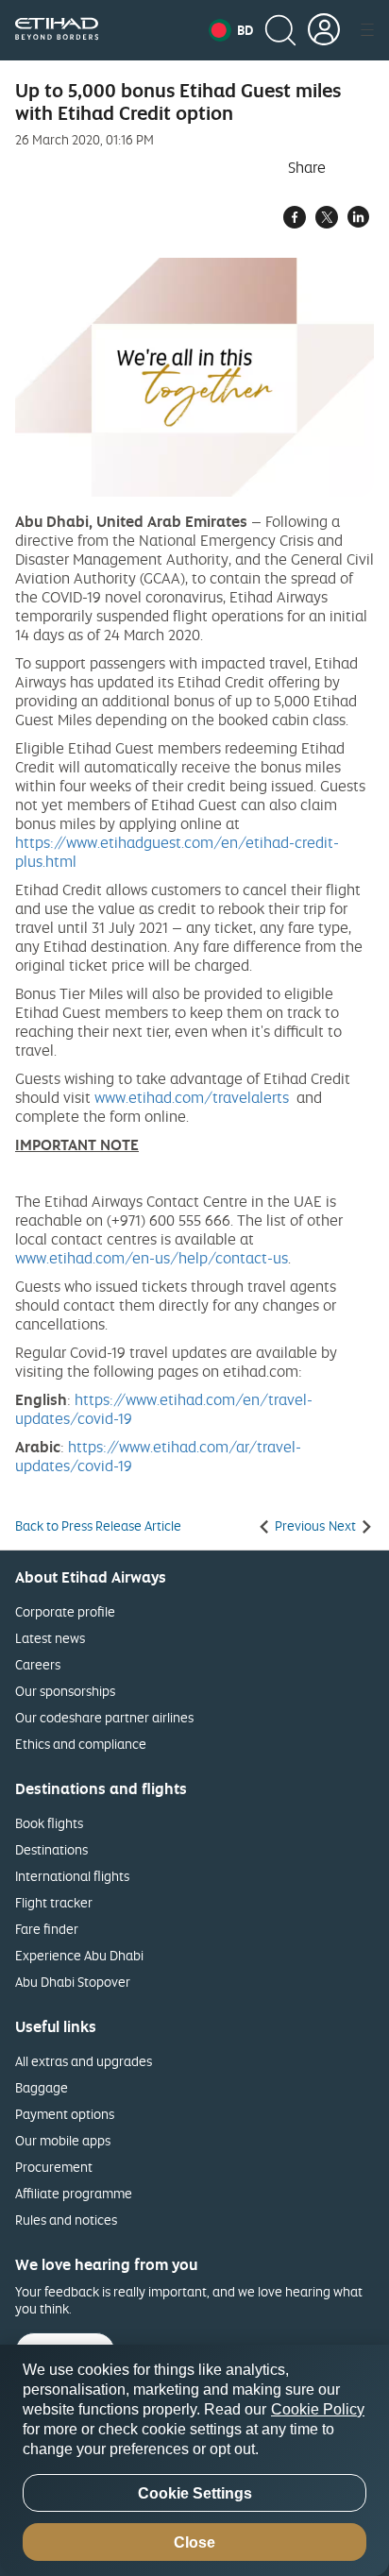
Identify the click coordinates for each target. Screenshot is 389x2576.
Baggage (42, 2087)
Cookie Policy (318, 2409)
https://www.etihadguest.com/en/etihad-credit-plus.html (177, 852)
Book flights (49, 1823)
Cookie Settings (195, 2493)
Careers (38, 1664)
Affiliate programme (74, 2193)
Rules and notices (66, 2220)
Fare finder (47, 1929)
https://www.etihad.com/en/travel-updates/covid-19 (164, 1409)
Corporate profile (65, 1611)
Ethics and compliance (81, 1744)
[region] (194, 2460)
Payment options (65, 2114)
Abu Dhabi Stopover (73, 1982)
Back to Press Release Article (98, 1526)
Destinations (51, 1849)
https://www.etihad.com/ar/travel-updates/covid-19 (158, 1456)
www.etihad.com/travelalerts (192, 1097)
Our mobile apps (63, 2140)
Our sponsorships (65, 1691)
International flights (72, 1876)
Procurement (54, 2167)
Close (194, 2542)
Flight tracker (54, 1902)
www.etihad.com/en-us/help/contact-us (152, 1258)
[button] (231, 30)
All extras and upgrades (84, 2061)
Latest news (50, 1638)
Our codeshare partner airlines (104, 1717)
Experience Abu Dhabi (79, 1955)
